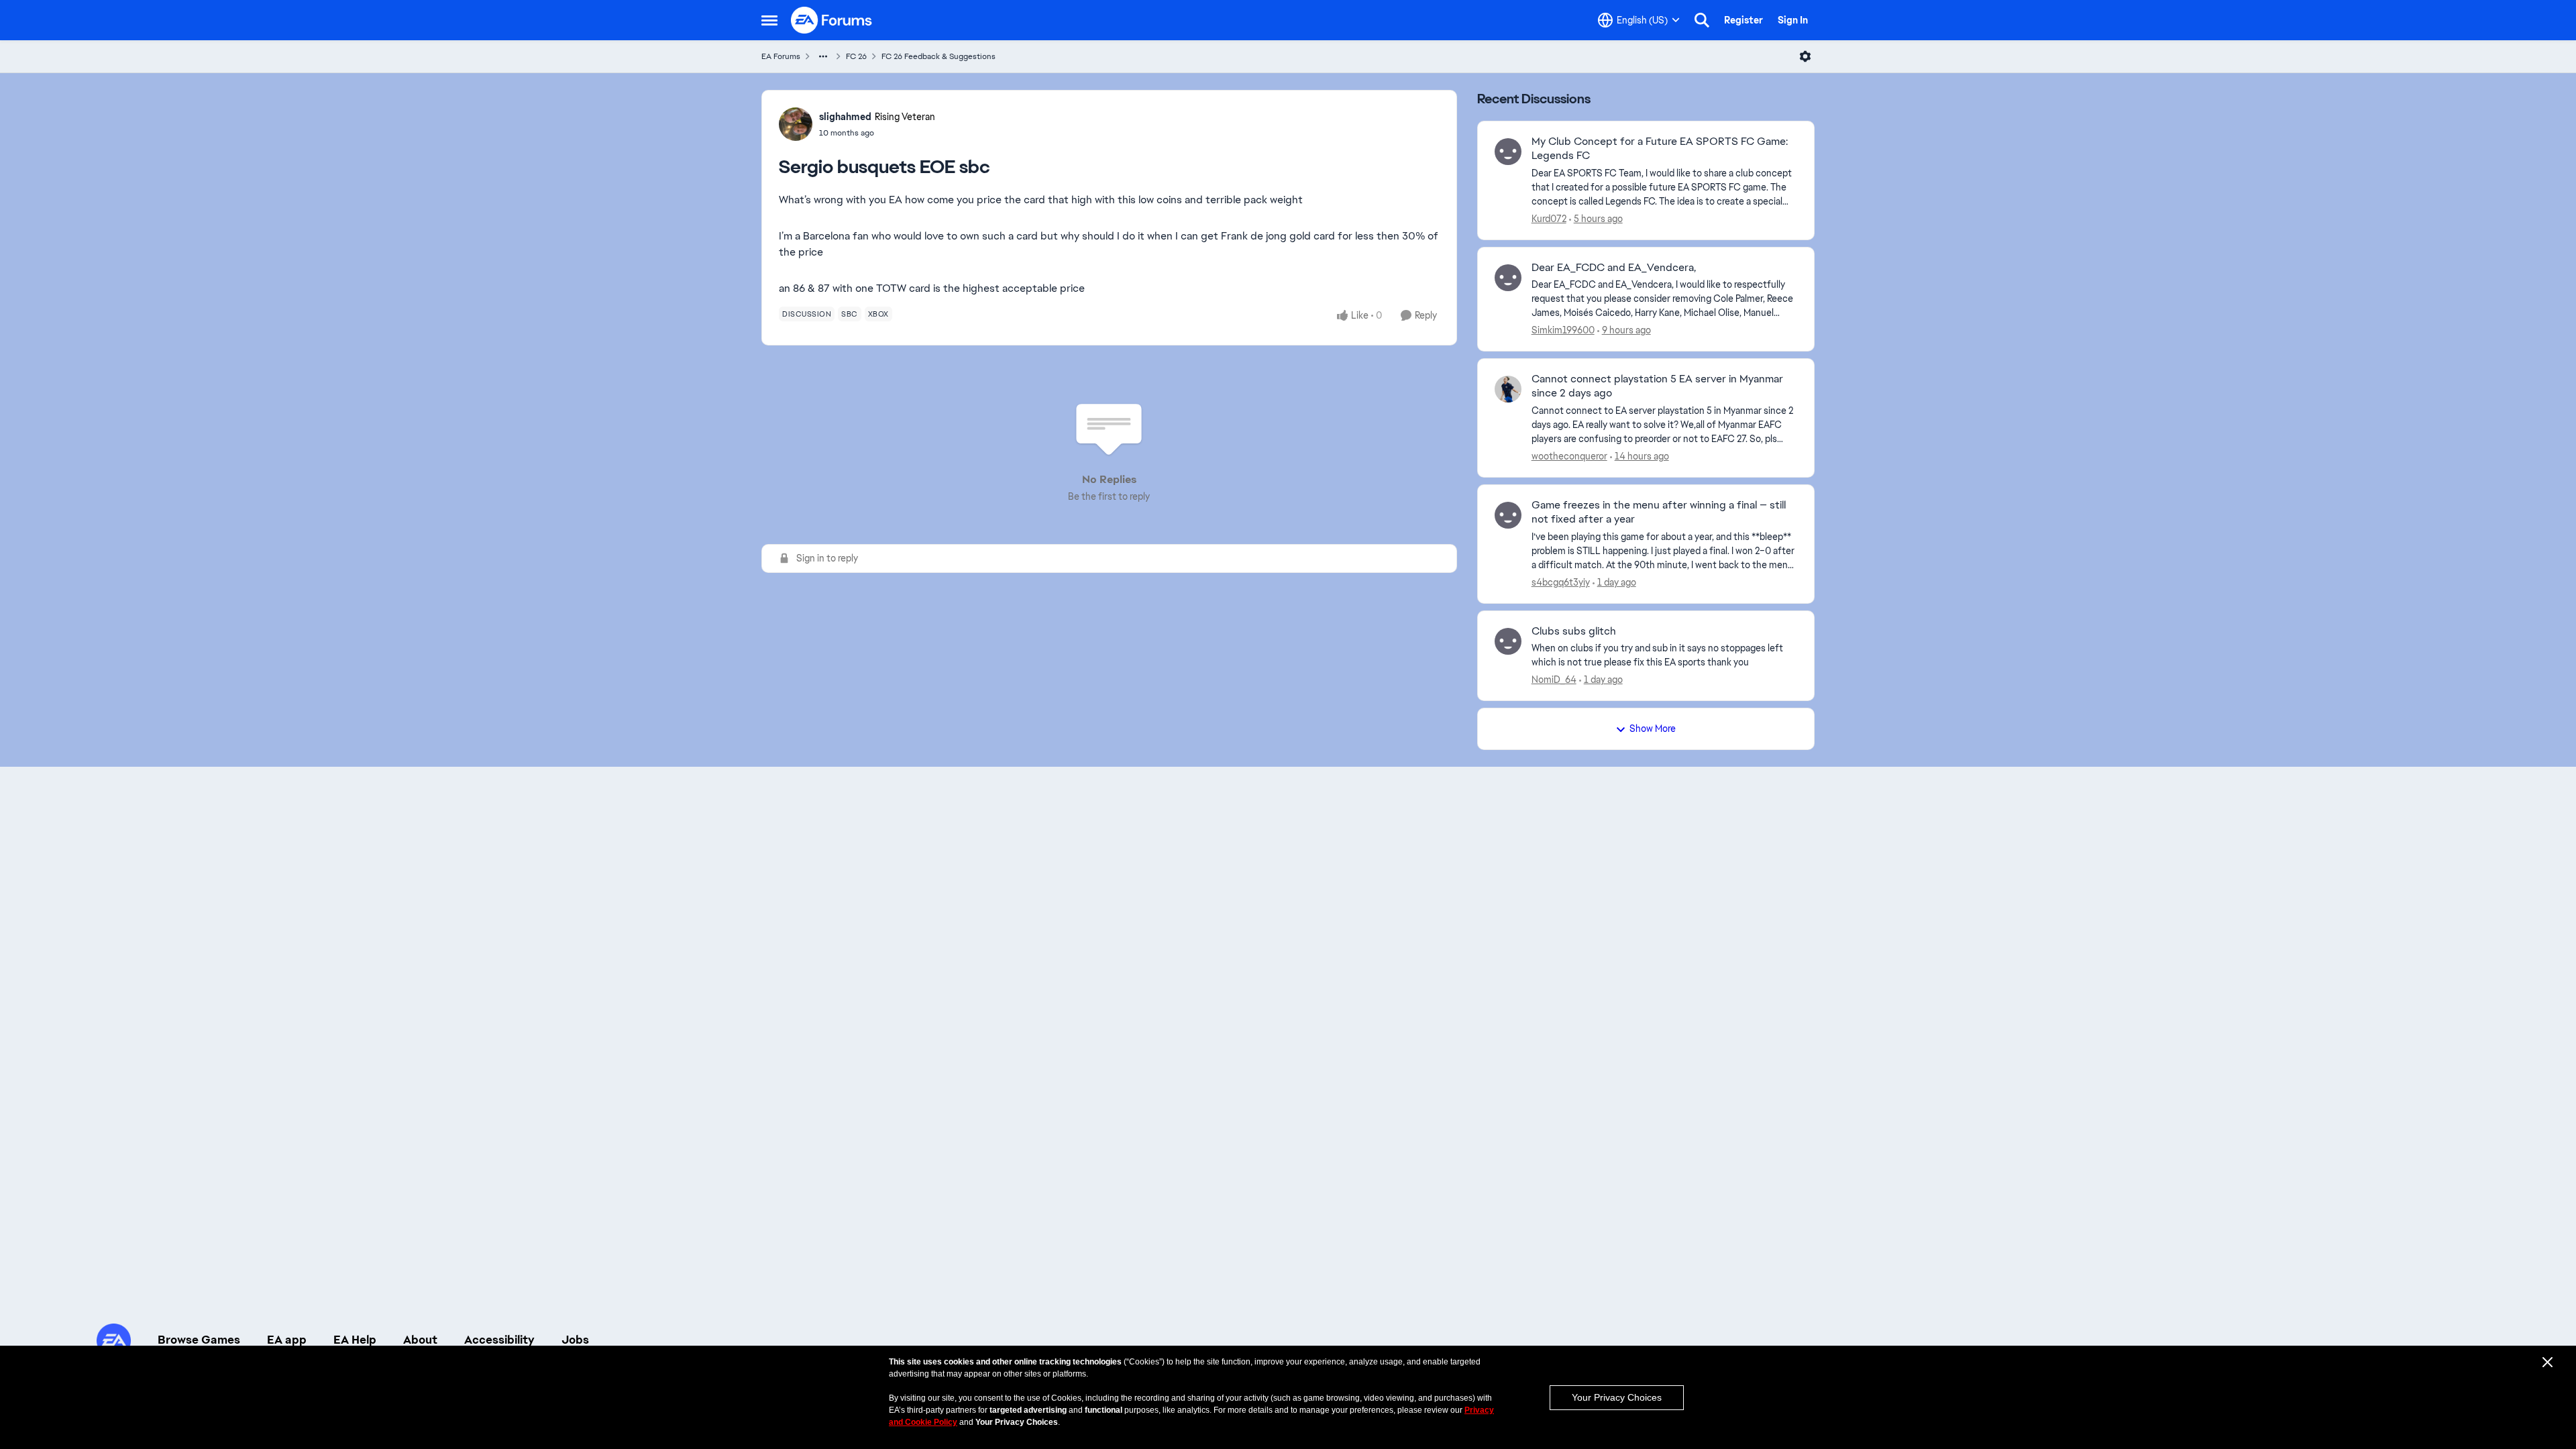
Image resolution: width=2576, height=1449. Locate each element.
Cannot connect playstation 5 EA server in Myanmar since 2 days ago (1657, 386)
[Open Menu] (1805, 56)
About (420, 1340)
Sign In (1793, 20)
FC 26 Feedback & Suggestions (938, 56)
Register (1743, 20)
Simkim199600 (1563, 330)
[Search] (1702, 20)
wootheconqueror (1569, 456)
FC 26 (856, 56)
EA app (287, 1340)
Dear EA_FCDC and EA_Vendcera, (1614, 268)
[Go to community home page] (832, 20)
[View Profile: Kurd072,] (1508, 152)
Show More (1653, 729)
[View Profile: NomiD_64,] (1508, 641)
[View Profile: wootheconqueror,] (1508, 389)
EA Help (355, 1340)
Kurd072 (1549, 219)
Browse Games (199, 1340)
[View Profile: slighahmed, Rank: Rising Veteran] (796, 124)
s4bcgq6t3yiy (1561, 582)
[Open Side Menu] (769, 20)
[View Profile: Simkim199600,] (1508, 278)
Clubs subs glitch (1574, 631)
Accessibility (499, 1340)
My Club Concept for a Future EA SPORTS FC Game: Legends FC (1660, 149)
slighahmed (845, 117)
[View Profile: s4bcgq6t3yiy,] (1508, 515)
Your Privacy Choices (1617, 1397)
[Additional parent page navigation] (823, 56)
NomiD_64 (1554, 680)
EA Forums (781, 56)
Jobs (575, 1340)
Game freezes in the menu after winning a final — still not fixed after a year (1659, 512)
